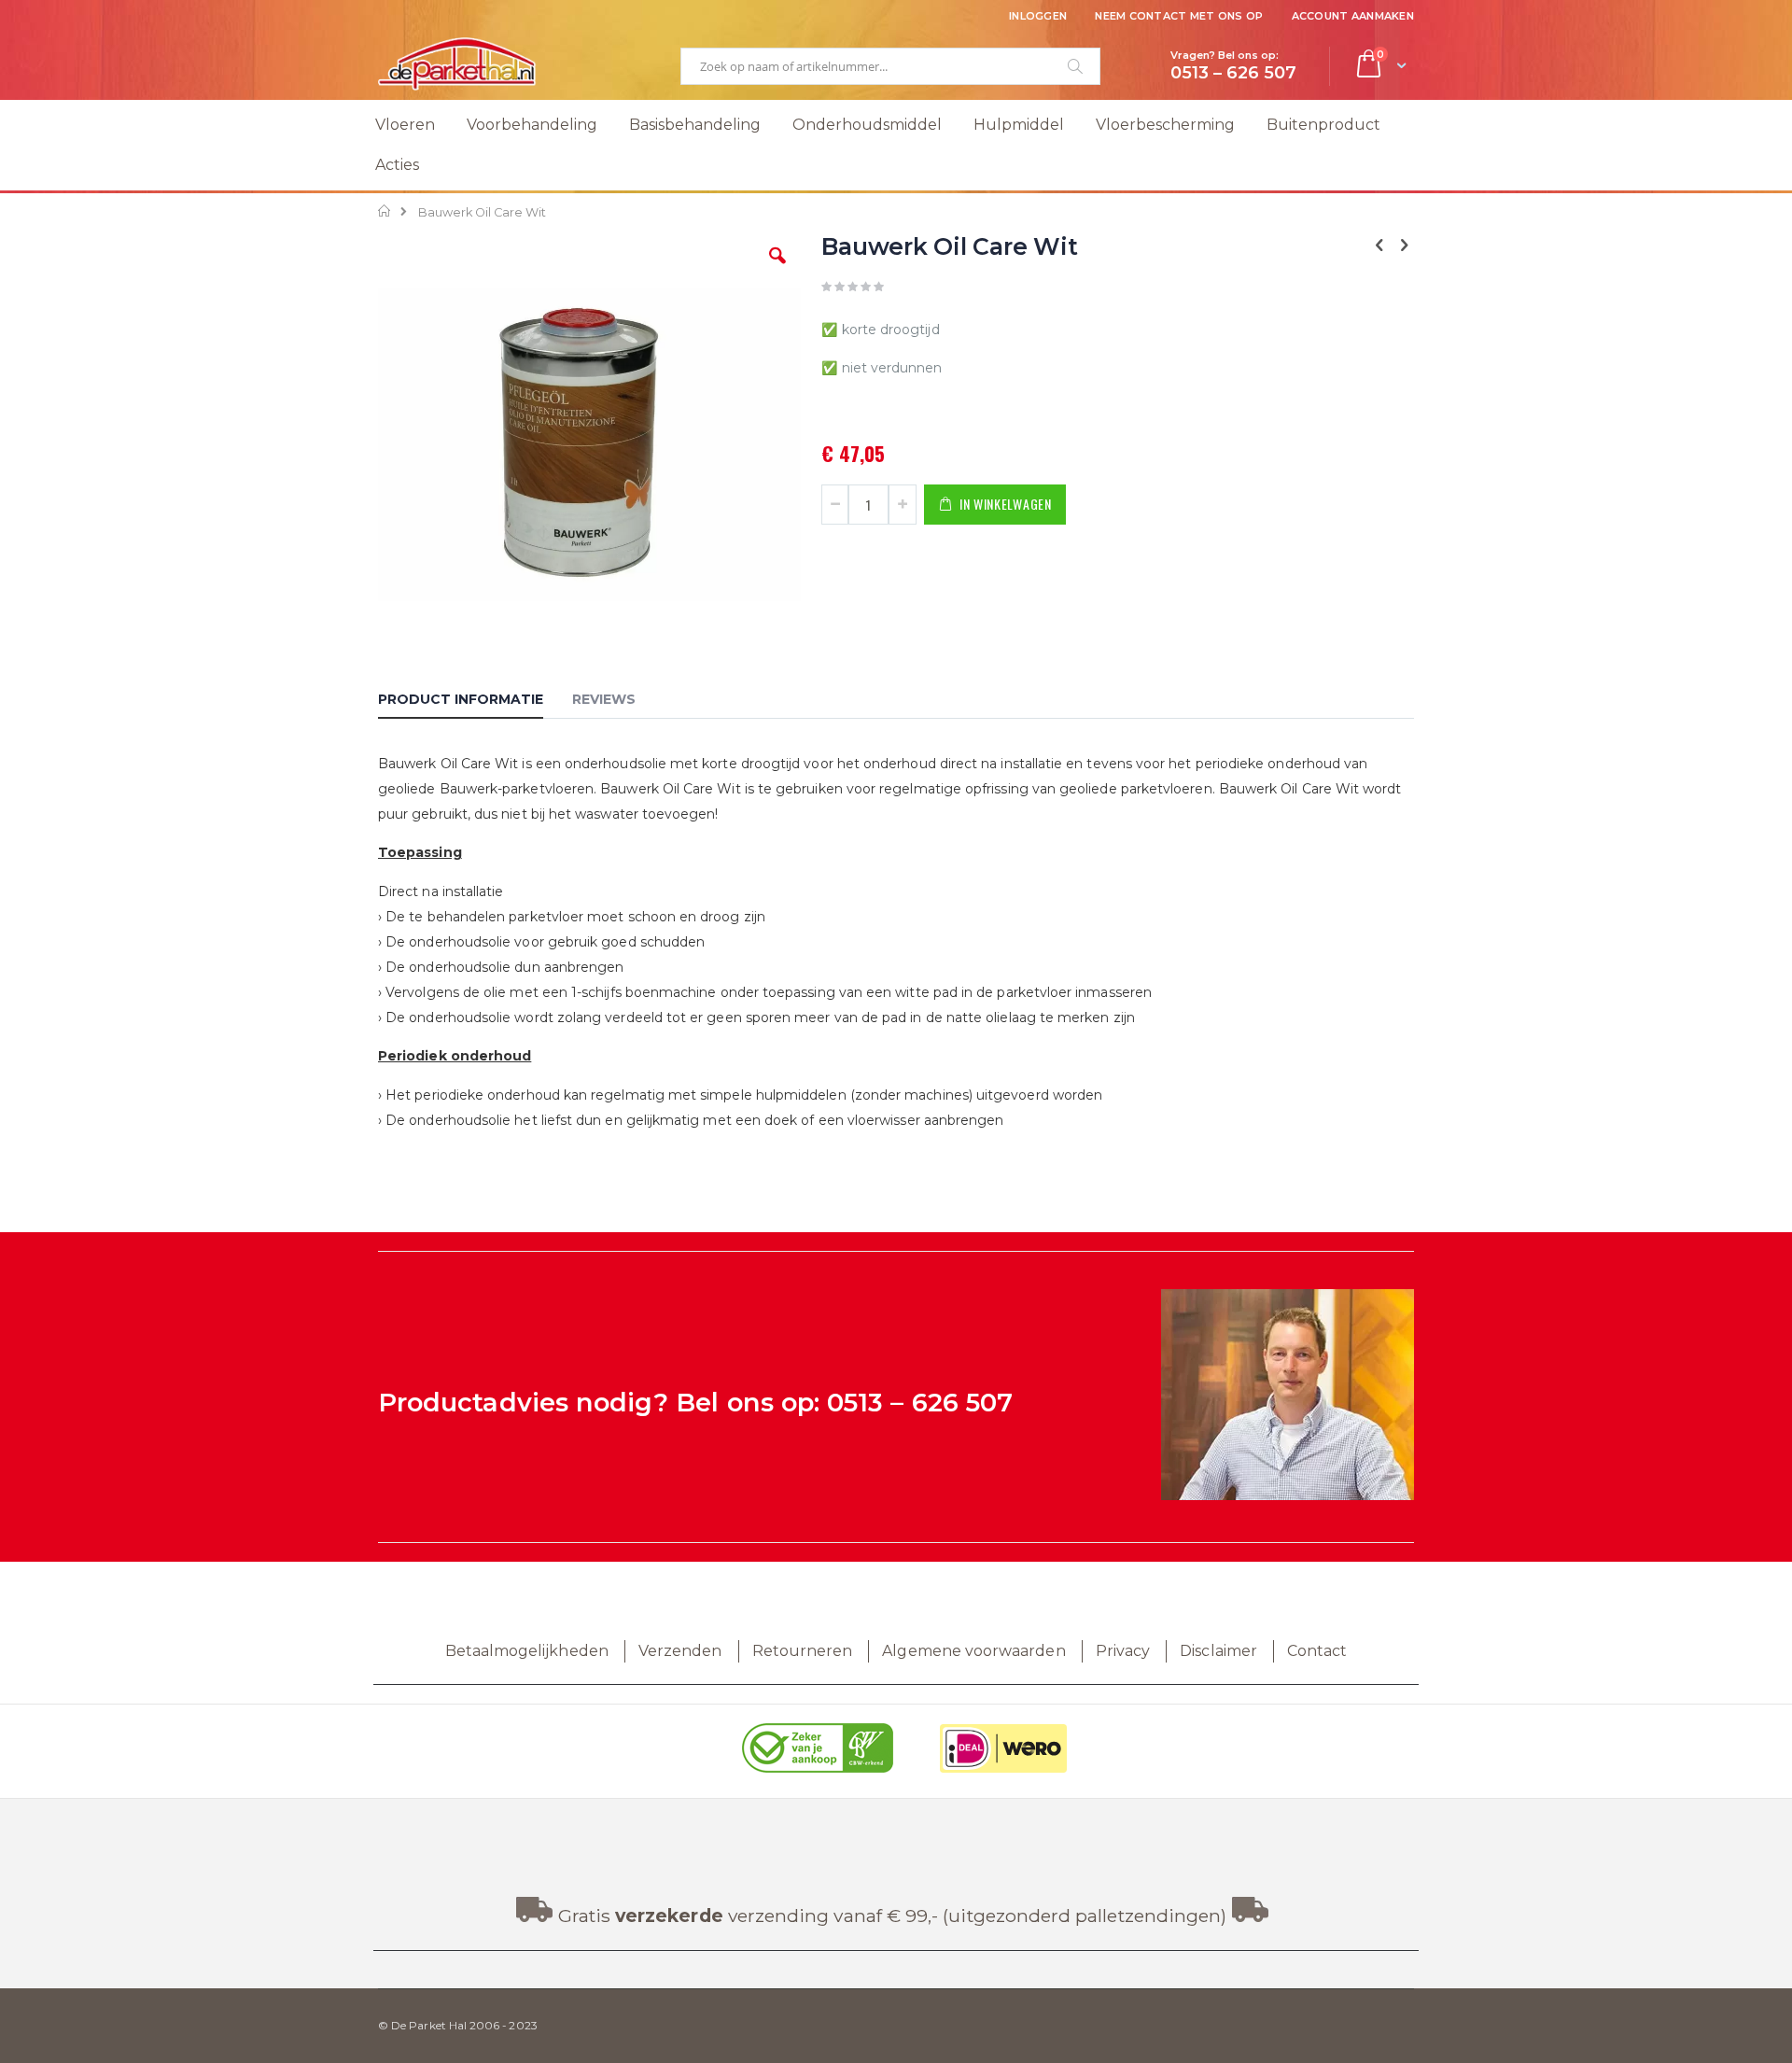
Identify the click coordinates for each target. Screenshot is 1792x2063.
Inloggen (1038, 16)
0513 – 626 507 (920, 1403)
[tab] (475, 702)
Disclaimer (1218, 1651)
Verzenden (680, 1651)
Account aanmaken (1353, 16)
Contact (1317, 1651)
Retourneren (803, 1651)
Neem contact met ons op (1179, 16)
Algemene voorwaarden (973, 1651)
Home (385, 211)
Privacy (1123, 1651)
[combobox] (890, 66)
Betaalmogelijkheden (527, 1651)
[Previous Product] (1379, 246)
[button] (777, 270)
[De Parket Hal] (457, 63)
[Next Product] (1404, 246)
